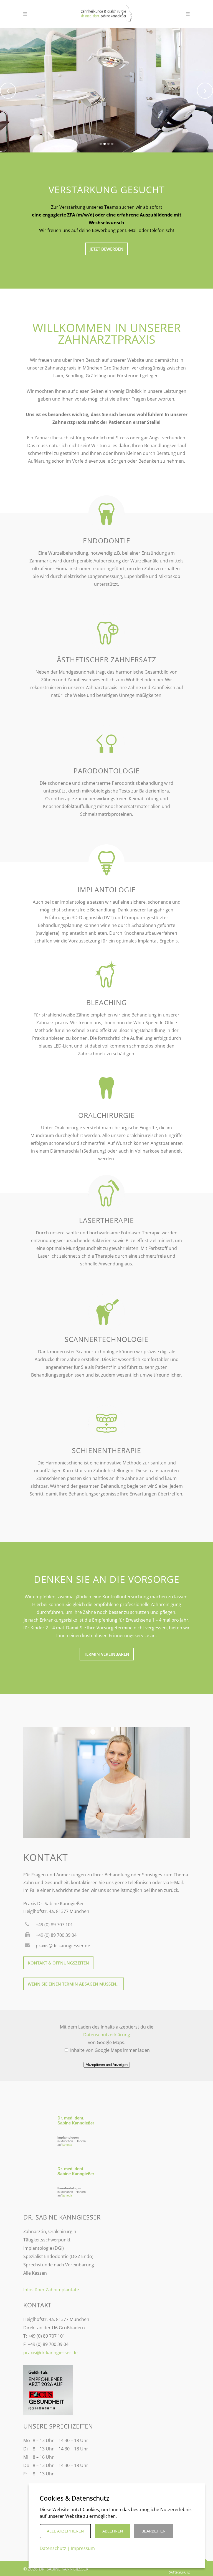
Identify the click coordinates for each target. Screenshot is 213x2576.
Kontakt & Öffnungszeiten (58, 1963)
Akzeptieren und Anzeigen (107, 2065)
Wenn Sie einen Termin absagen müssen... (74, 1984)
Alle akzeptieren (65, 2531)
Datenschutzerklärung (107, 2035)
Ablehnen (113, 2531)
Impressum (83, 2548)
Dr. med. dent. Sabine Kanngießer (76, 2120)
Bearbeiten (154, 2531)
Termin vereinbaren (107, 1654)
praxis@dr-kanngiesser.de (50, 2353)
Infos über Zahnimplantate (51, 2290)
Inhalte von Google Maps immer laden (109, 2050)
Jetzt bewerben (106, 249)
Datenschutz (179, 2572)
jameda (67, 2145)
